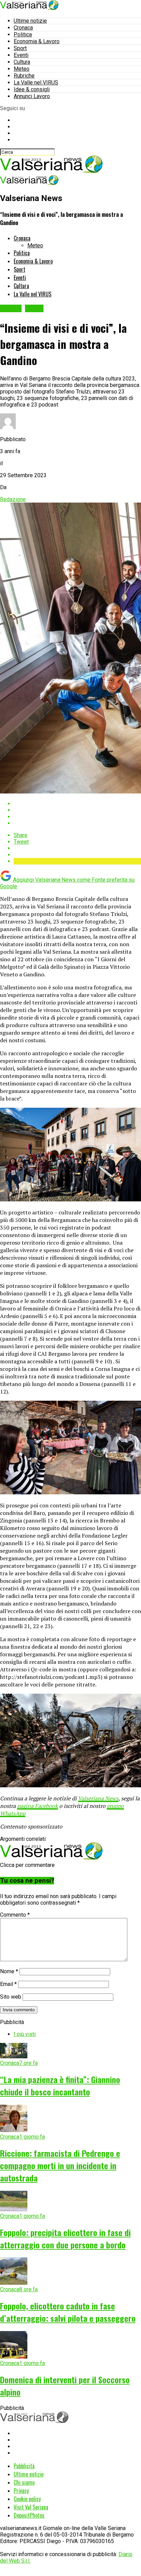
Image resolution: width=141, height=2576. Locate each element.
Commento (15, 1915)
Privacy (21, 2491)
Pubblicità (24, 2466)
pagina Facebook (37, 1806)
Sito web (11, 1997)
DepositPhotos (29, 2515)
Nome (9, 1971)
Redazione (13, 499)
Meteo (22, 69)
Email (8, 1984)
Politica (23, 34)
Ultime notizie (30, 21)
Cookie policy (27, 2499)
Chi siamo (24, 2482)
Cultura (22, 62)
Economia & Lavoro (37, 41)
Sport (20, 48)
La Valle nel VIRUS (36, 83)
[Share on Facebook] (77, 804)
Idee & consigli (32, 89)
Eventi (21, 55)
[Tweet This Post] (77, 810)
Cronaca (23, 28)
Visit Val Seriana (31, 2507)
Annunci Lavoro (32, 96)
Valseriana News (98, 1798)
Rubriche (24, 76)
